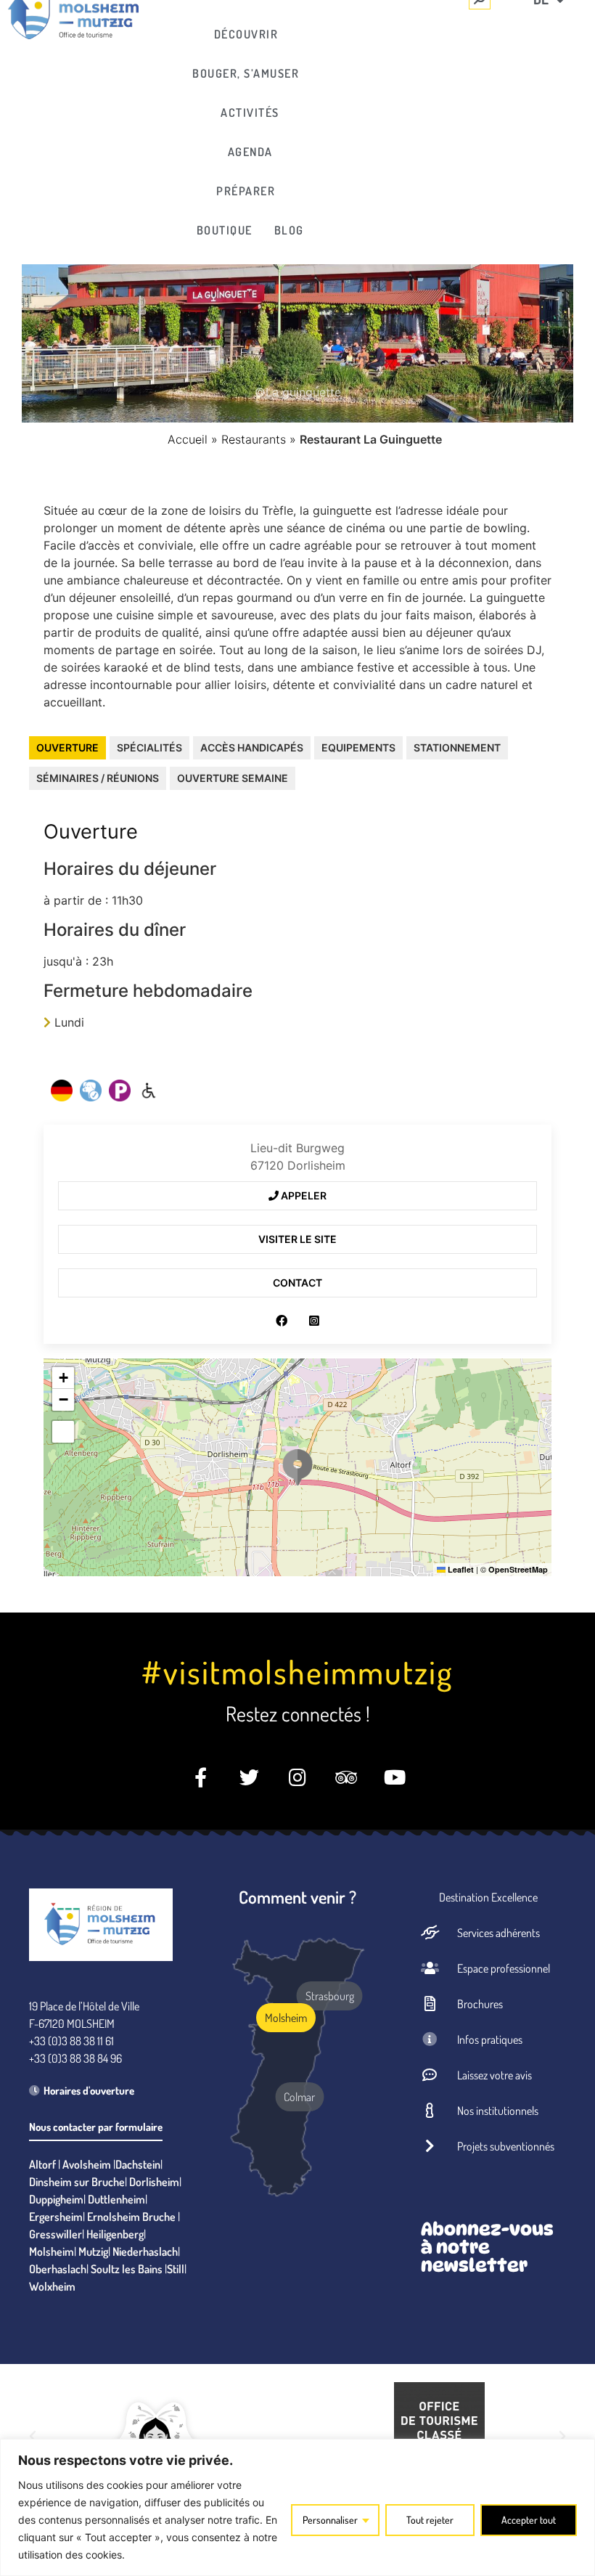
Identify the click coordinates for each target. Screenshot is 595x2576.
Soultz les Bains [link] (127, 2269)
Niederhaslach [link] (145, 2251)
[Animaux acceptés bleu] (91, 1091)
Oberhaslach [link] (58, 2269)
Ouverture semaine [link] (233, 778)
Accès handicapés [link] (252, 747)
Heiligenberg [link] (115, 2234)
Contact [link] (297, 1283)
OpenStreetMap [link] (518, 1569)
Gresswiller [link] (56, 2234)
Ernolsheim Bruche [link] (131, 2217)
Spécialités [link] (149, 747)
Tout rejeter (430, 2520)
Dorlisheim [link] (154, 2182)
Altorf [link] (42, 2164)
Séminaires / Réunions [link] (98, 778)
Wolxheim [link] (52, 2286)
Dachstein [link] (138, 2164)
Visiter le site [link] (297, 1239)
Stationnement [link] (457, 747)
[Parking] (120, 1091)
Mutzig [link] (93, 2251)
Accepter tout (529, 2520)
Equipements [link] (358, 747)
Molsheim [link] (52, 2251)
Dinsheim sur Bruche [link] (77, 2182)
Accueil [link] (188, 439)
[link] (250, 34)
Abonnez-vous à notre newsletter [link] (487, 2247)
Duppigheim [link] (56, 2199)
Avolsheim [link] (87, 2164)
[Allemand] (62, 1091)
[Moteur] (149, 1091)
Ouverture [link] (67, 747)
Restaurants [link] (254, 439)
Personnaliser (330, 2520)
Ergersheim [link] (56, 2217)
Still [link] (176, 2269)
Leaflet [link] (460, 1569)
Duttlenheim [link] (116, 2199)
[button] (297, 1467)
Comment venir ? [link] (297, 1897)
